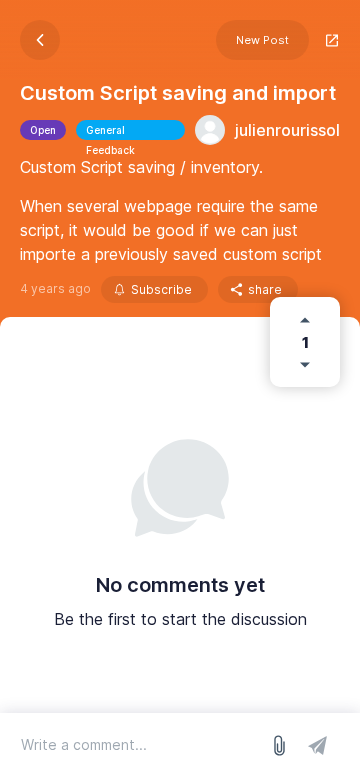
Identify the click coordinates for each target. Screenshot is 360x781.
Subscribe (161, 289)
